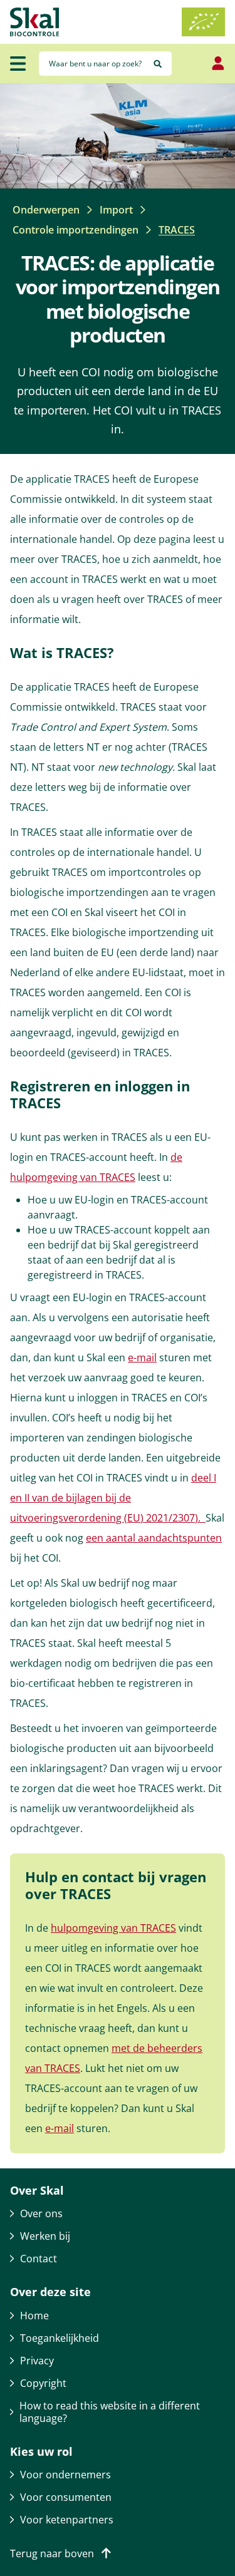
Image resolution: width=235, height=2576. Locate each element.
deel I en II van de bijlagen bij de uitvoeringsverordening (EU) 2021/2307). (113, 1498)
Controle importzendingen (76, 230)
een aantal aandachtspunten (154, 1538)
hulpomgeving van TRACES (113, 1928)
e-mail (142, 1358)
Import (116, 210)
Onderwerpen (46, 210)
